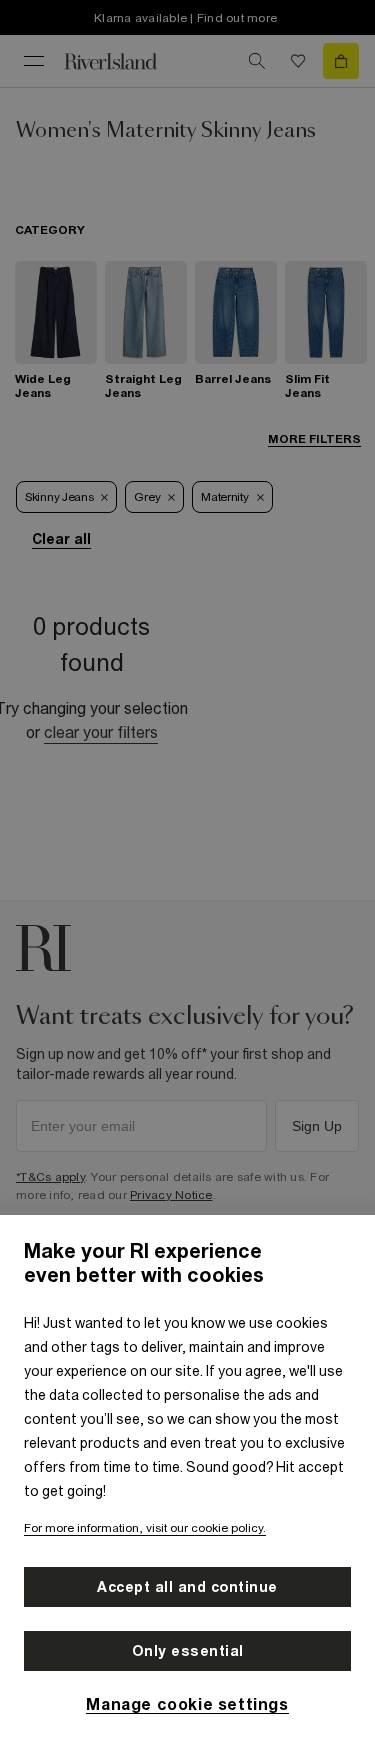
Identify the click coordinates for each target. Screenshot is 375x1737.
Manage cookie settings (187, 1704)
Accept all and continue (187, 1587)
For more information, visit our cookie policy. (145, 1528)
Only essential (188, 1651)
